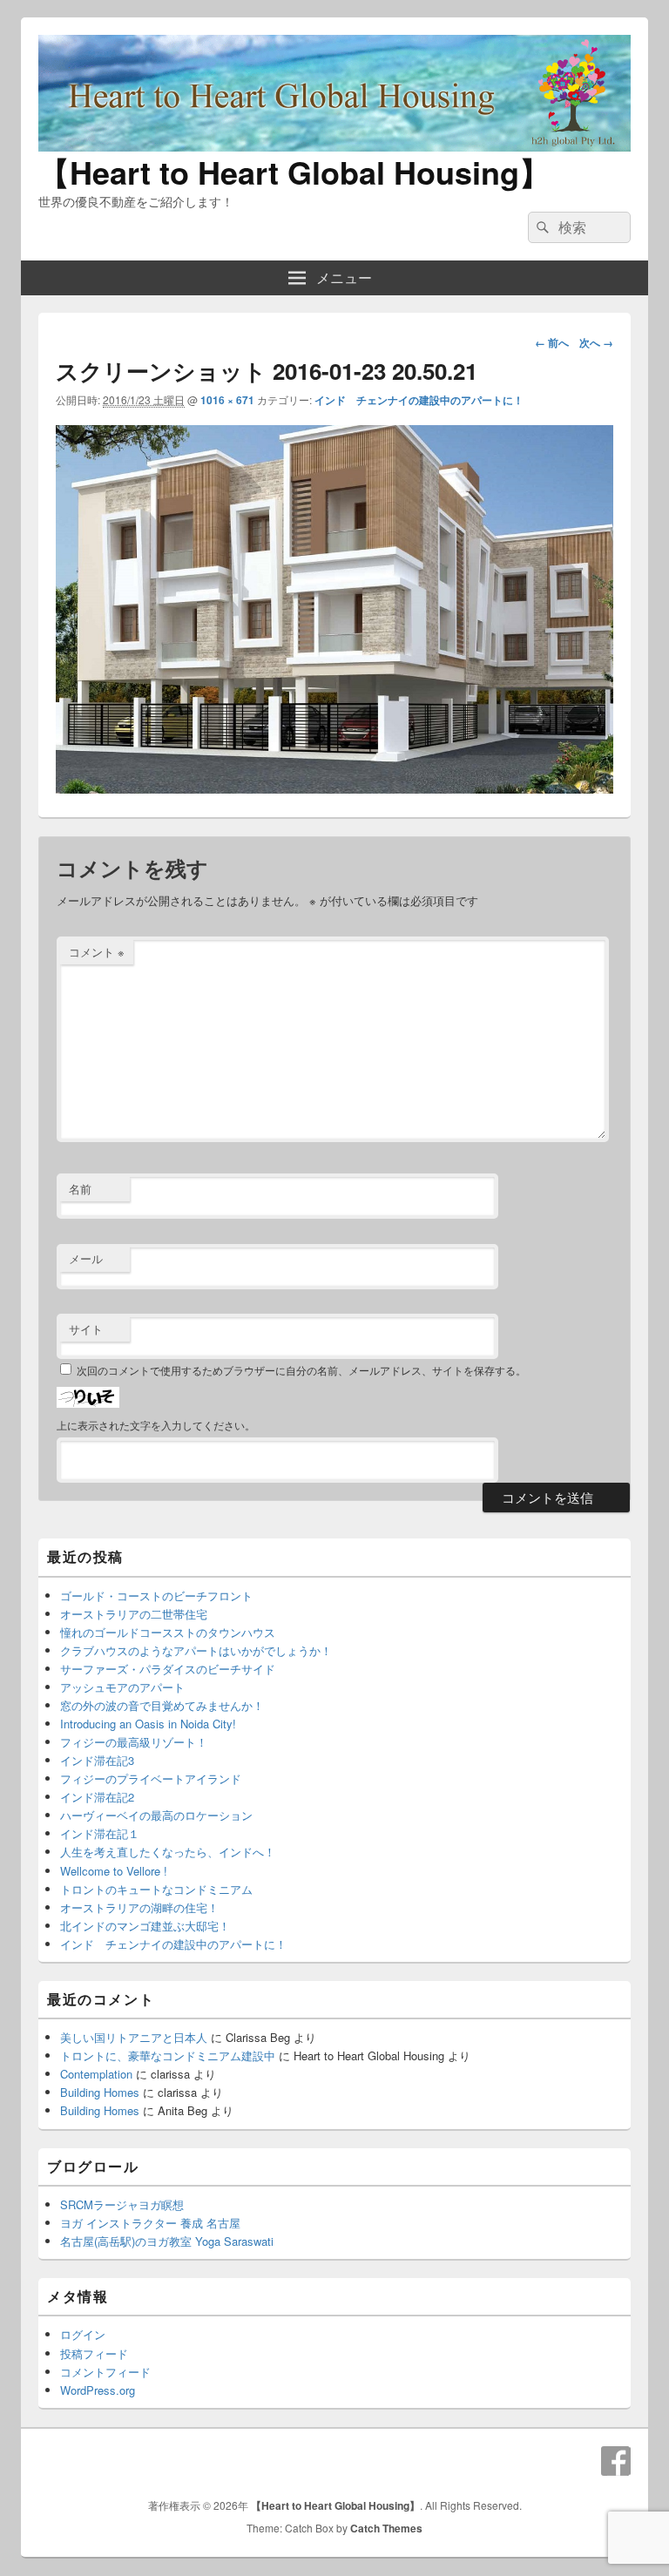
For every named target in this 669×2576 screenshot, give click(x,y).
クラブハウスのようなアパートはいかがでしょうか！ (196, 1650)
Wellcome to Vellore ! (114, 1871)
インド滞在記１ (100, 1833)
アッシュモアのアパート (122, 1687)
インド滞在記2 (97, 1797)
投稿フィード (94, 2353)
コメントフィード (105, 2372)
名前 (80, 1189)
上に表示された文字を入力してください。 (156, 1425)
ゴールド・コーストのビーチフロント (156, 1596)
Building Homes (100, 2092)
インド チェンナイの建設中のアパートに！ (419, 400)
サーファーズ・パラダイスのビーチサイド (168, 1669)
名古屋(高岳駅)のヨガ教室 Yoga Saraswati (167, 2241)
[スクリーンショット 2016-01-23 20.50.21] (334, 788)
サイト (86, 1329)
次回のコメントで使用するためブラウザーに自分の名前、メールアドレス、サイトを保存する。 (301, 1370)
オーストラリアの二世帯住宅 (134, 1614)
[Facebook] (616, 2461)
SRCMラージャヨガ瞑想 (122, 2204)
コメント (97, 952)
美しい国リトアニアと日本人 (134, 2037)
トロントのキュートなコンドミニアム (156, 1889)
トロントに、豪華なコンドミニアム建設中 (168, 2055)
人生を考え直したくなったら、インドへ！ (168, 1852)
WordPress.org (98, 2390)
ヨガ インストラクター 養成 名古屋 (150, 2223)
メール (86, 1258)
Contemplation (96, 2074)
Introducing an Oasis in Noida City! (148, 1724)
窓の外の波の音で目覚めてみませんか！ (162, 1705)
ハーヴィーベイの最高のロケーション (156, 1815)
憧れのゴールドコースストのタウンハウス (168, 1632)
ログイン (83, 2334)
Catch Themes (386, 2528)
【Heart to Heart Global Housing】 (294, 172)
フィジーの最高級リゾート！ (134, 1742)
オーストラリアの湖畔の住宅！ (139, 1907)
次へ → (596, 342)
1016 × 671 (227, 400)
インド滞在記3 (97, 1760)
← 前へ (552, 342)
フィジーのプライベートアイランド (151, 1778)
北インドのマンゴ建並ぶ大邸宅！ (145, 1926)
